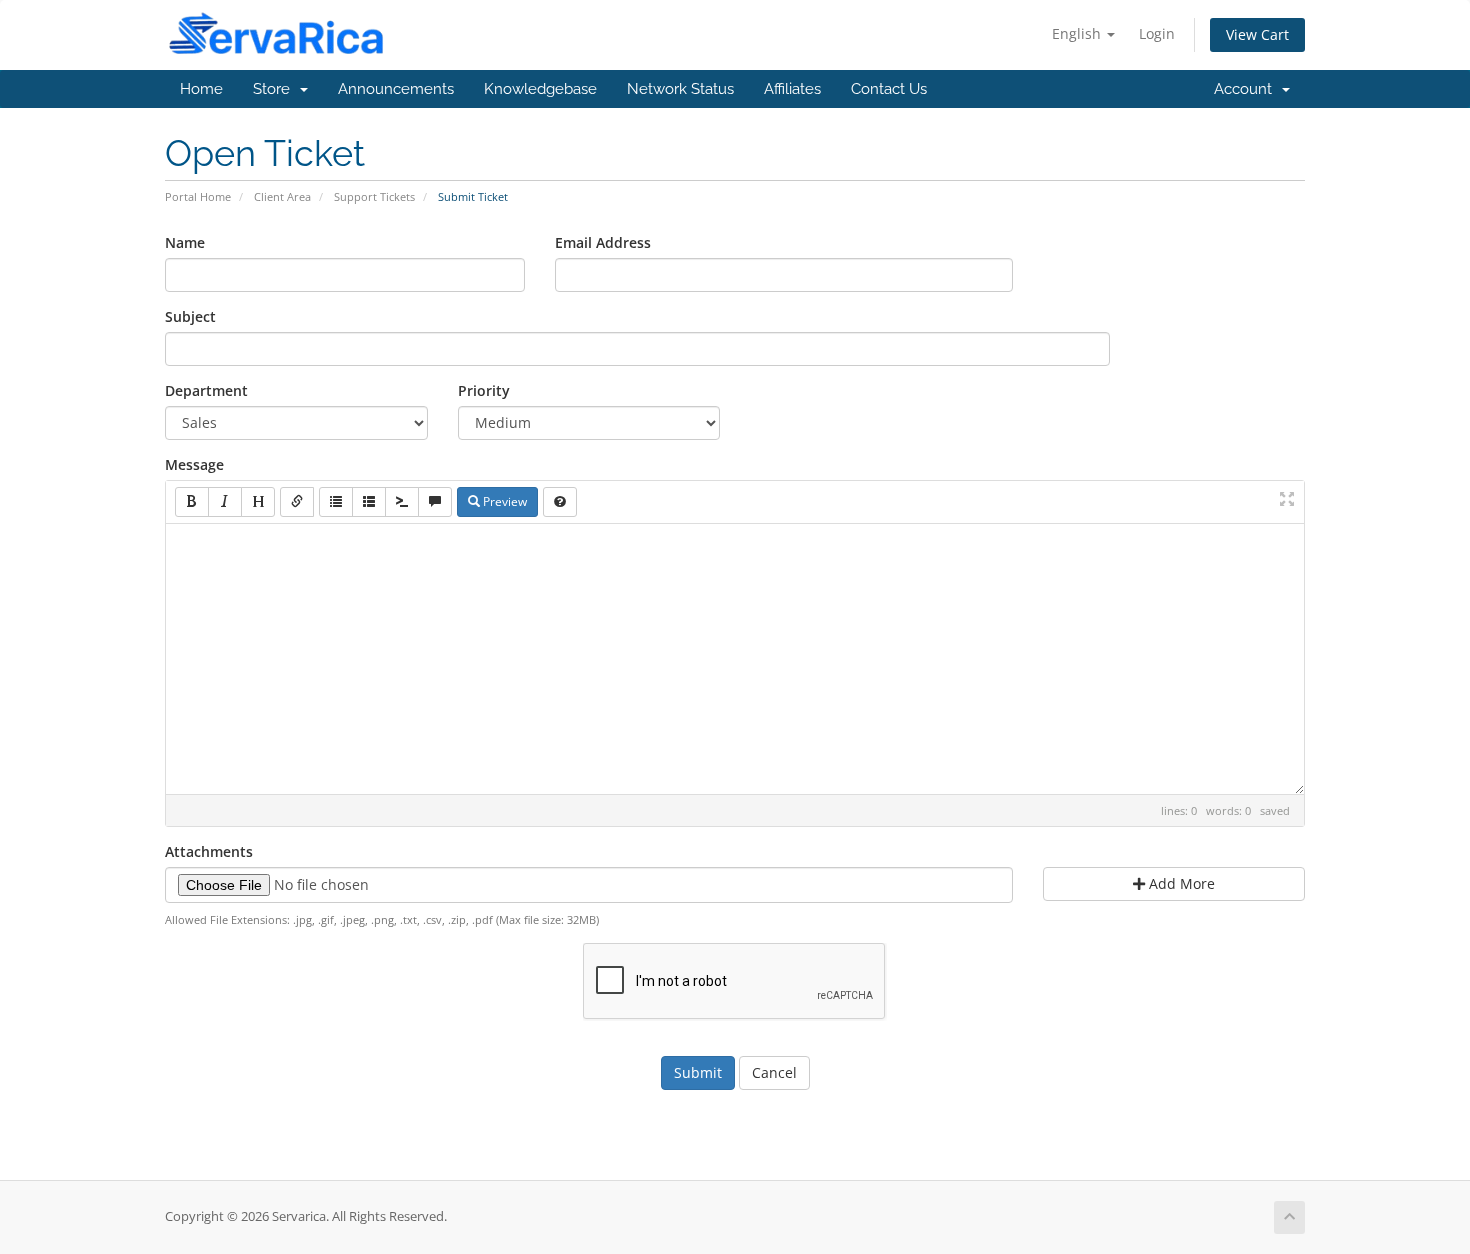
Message (194, 464)
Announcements (396, 89)
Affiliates (792, 89)
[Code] (402, 502)
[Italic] (225, 502)
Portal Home (198, 196)
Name (185, 242)
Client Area (282, 196)
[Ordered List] (369, 502)
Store (275, 89)
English (1078, 33)
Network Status (680, 89)
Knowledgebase (540, 89)
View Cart (1257, 34)
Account (1247, 89)
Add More (1180, 883)
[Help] (560, 502)
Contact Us (889, 89)
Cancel (774, 1072)
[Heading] (258, 502)
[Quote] (435, 502)
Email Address (603, 242)
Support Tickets (374, 196)
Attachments (209, 851)
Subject (190, 316)
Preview (503, 501)
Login (1157, 33)
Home (201, 89)
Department (206, 390)
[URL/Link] (297, 502)
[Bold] (192, 502)
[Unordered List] (336, 502)
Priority (484, 390)
